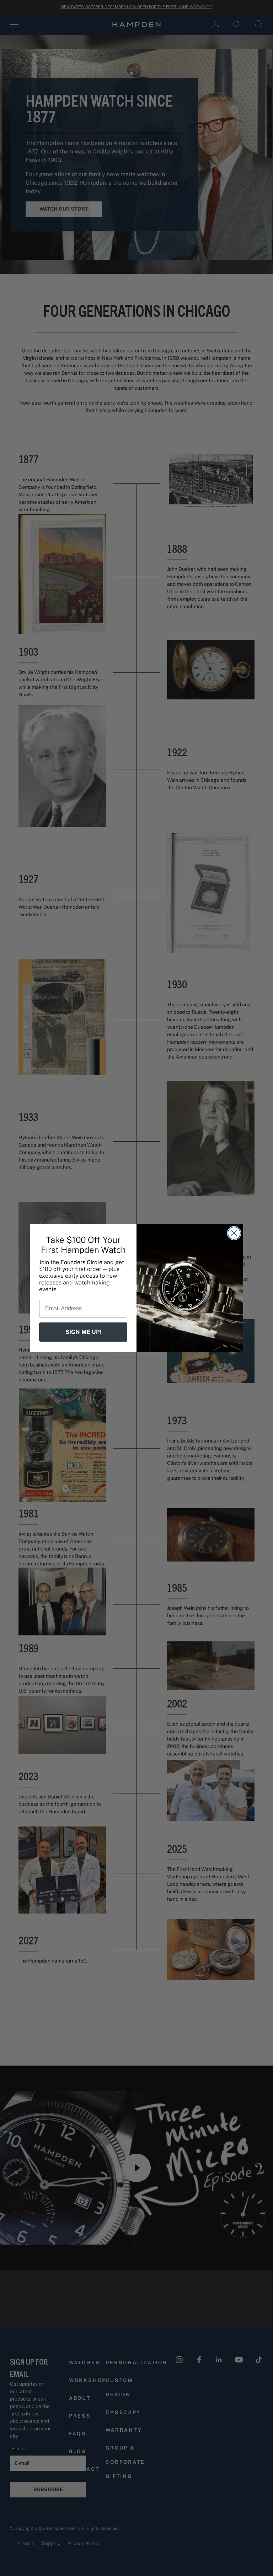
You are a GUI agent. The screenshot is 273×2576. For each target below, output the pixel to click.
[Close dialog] (234, 1233)
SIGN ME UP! (83, 1332)
